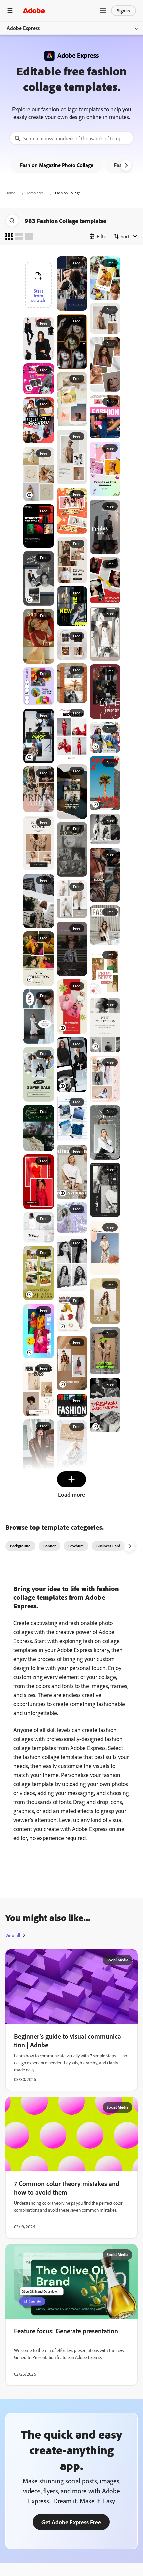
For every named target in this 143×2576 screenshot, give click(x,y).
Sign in (124, 10)
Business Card (108, 1546)
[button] (103, 11)
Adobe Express (23, 28)
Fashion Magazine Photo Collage (57, 165)
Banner (49, 1546)
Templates (35, 193)
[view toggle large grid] (29, 236)
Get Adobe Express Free (71, 2522)
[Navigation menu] (10, 10)
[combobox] (71, 138)
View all (13, 1935)
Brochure (76, 1546)
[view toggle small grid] (9, 236)
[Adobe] (34, 10)
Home (10, 193)
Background (20, 1546)
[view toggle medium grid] (19, 236)
